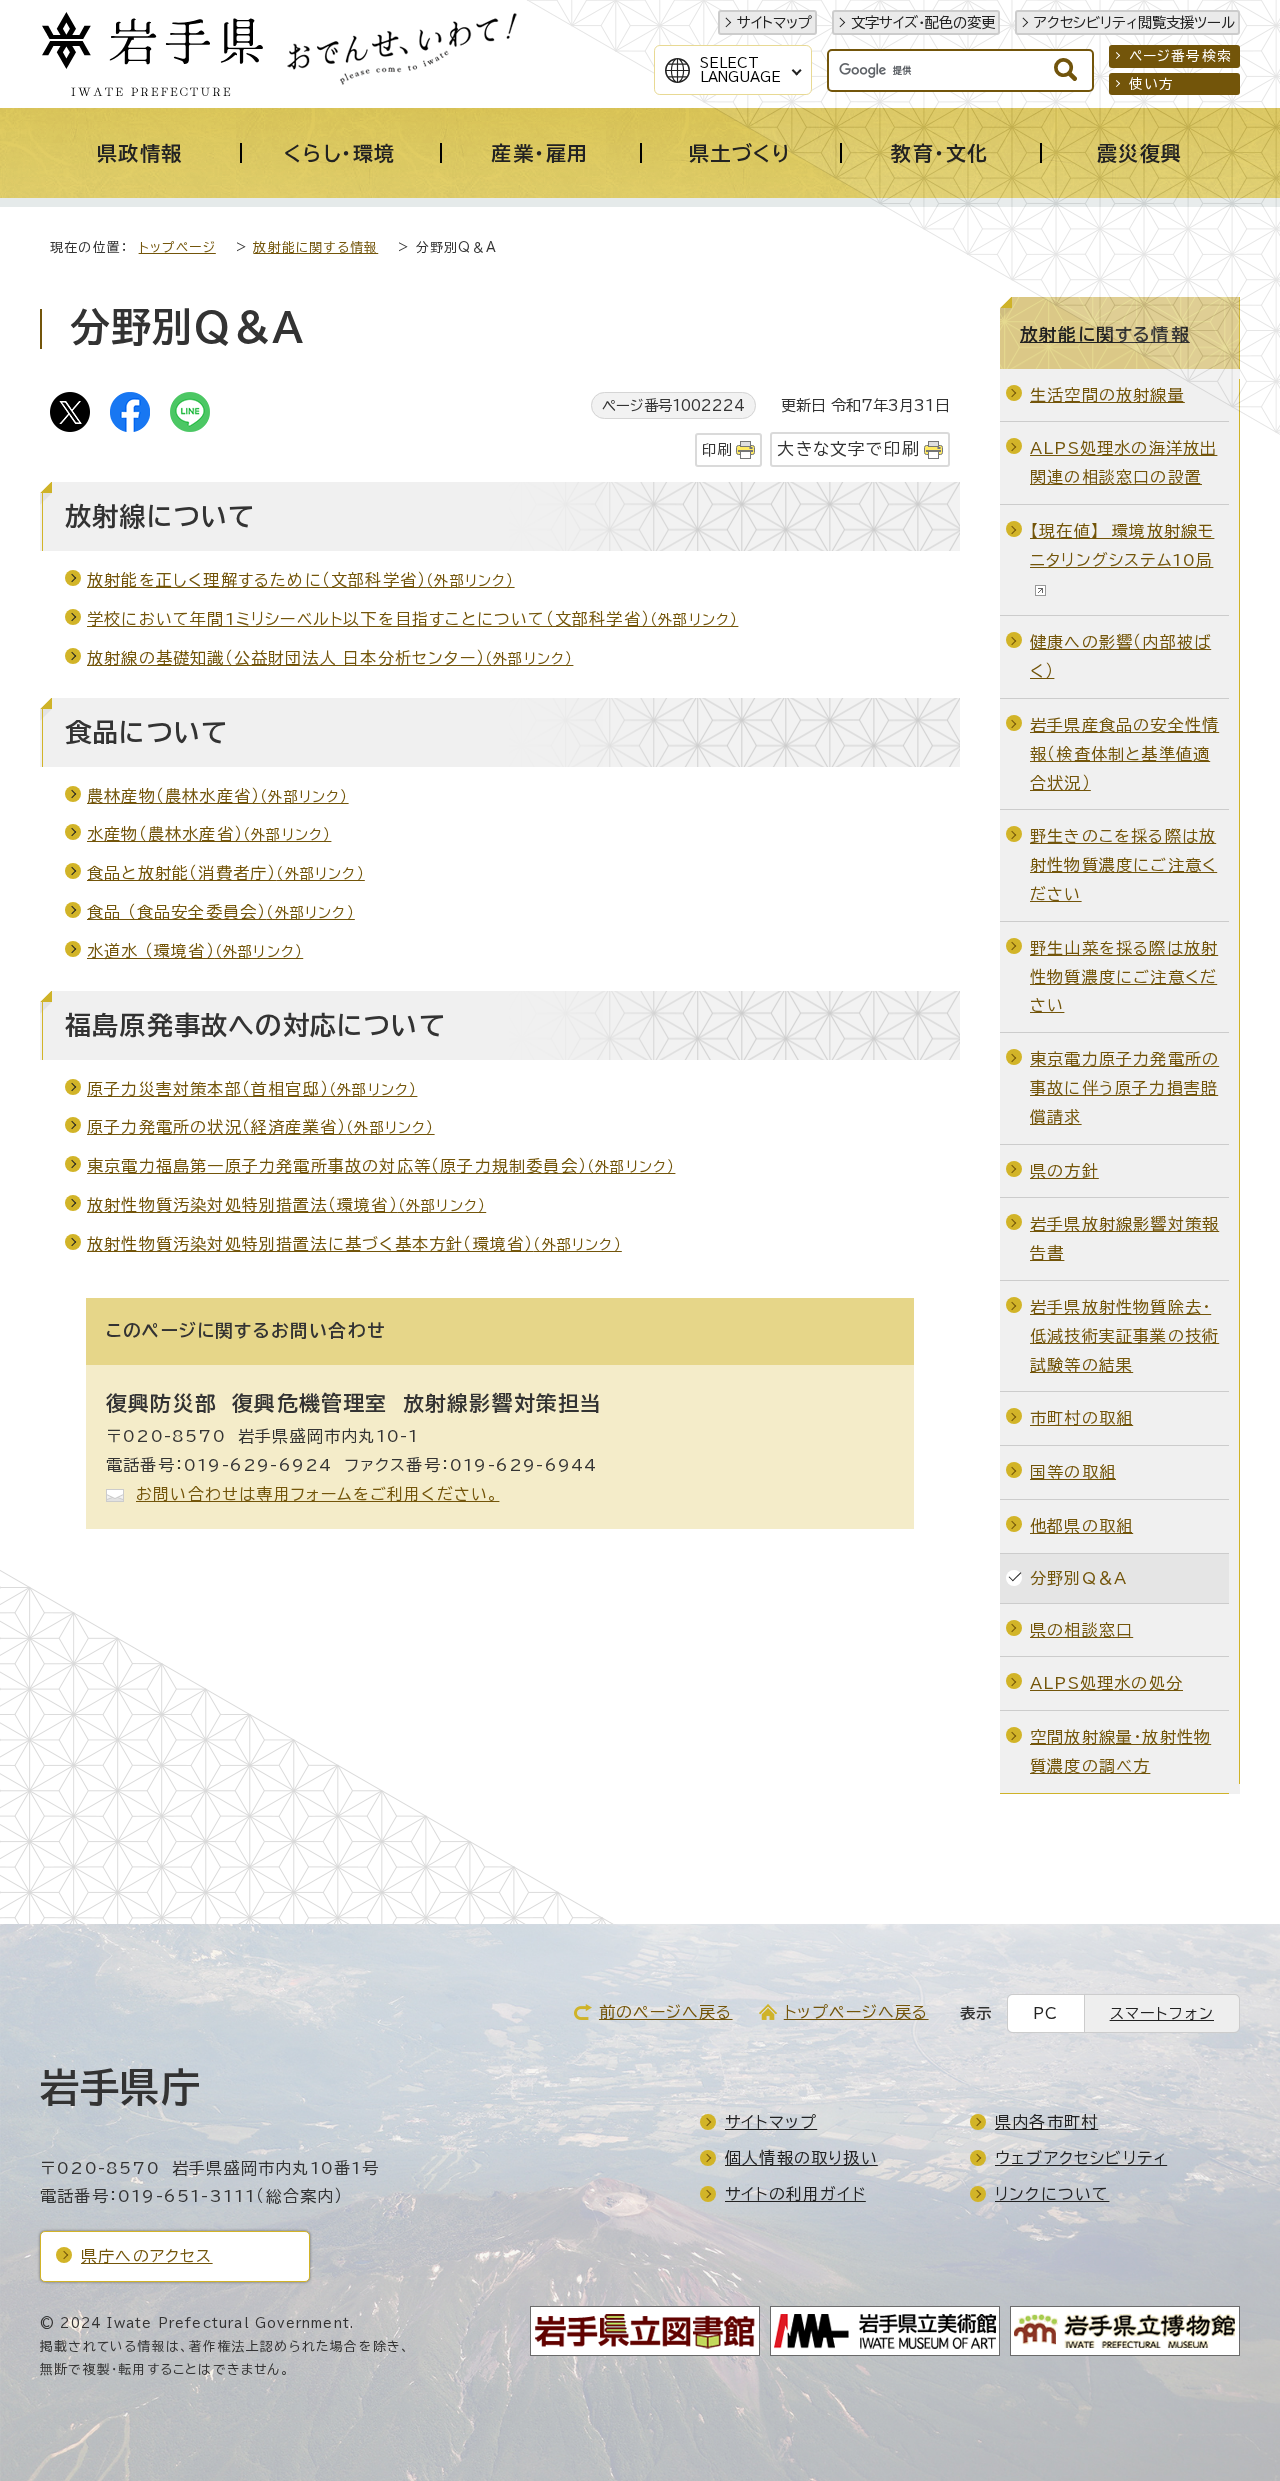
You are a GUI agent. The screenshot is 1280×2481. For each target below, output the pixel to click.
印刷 (717, 449)
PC (1045, 2013)
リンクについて (1052, 2194)
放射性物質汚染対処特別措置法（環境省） (286, 1205)
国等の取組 (1073, 1472)
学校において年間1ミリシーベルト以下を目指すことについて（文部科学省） (412, 619)
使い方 (1152, 84)
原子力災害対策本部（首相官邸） (252, 1089)
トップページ (177, 247)
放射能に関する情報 (315, 247)
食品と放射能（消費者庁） (226, 873)
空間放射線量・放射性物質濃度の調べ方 (1120, 1751)
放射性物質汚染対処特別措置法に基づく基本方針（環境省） (354, 1244)
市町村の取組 (1081, 1418)
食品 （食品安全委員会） (221, 912)
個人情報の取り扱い (801, 2158)
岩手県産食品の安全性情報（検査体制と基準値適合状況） (1124, 754)
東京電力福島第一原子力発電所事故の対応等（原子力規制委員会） (381, 1166)
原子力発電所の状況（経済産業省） (261, 1127)
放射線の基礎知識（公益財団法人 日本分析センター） (330, 658)
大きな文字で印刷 (848, 448)
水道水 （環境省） (195, 951)
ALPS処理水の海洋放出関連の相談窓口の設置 (1123, 462)
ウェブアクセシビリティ (1081, 2158)
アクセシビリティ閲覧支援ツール (1134, 22)
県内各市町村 (1046, 2122)
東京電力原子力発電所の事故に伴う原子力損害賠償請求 (1124, 1088)
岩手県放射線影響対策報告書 (1124, 1238)
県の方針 (1064, 1171)
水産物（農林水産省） (209, 834)
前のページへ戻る (666, 2012)
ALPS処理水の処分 (1106, 1683)
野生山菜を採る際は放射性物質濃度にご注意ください (1124, 977)
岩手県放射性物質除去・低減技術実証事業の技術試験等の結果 (1124, 1336)
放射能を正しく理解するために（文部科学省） (301, 580)
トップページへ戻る (856, 2012)
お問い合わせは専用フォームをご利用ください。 (317, 1494)
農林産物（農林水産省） (218, 796)
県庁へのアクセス (147, 2256)
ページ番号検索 (1180, 56)
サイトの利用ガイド (795, 2194)
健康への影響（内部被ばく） (1120, 656)
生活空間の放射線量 (1107, 395)
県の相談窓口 (1081, 1630)
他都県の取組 (1081, 1526)
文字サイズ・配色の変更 (923, 22)
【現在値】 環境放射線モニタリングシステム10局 (1122, 545)
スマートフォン (1162, 2013)
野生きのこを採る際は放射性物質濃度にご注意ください (1123, 865)
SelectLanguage (740, 70)
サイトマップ (774, 22)
